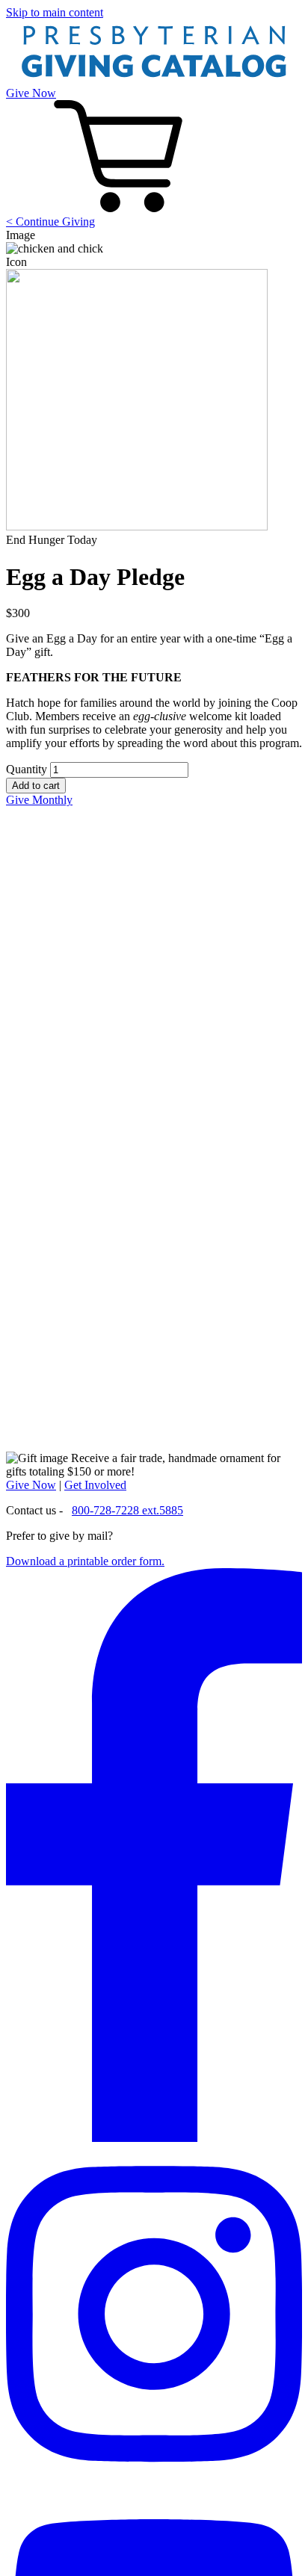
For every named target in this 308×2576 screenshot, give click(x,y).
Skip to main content (55, 12)
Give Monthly (39, 800)
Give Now (31, 93)
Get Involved (95, 1485)
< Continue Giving (50, 222)
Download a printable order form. (85, 1561)
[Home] (154, 80)
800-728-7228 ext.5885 (127, 1510)
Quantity (27, 769)
